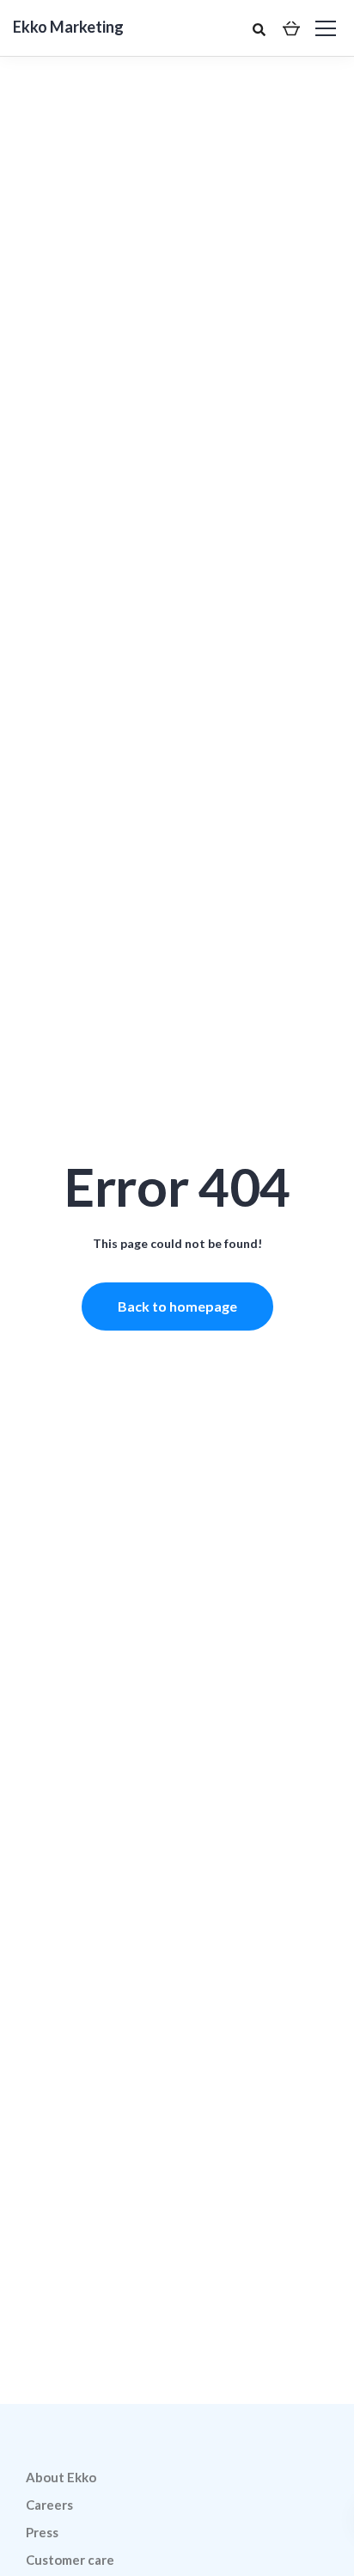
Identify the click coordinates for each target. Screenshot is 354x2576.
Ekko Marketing (68, 27)
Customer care (70, 2560)
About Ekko (61, 2477)
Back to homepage (177, 1306)
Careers (49, 2505)
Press (42, 2532)
